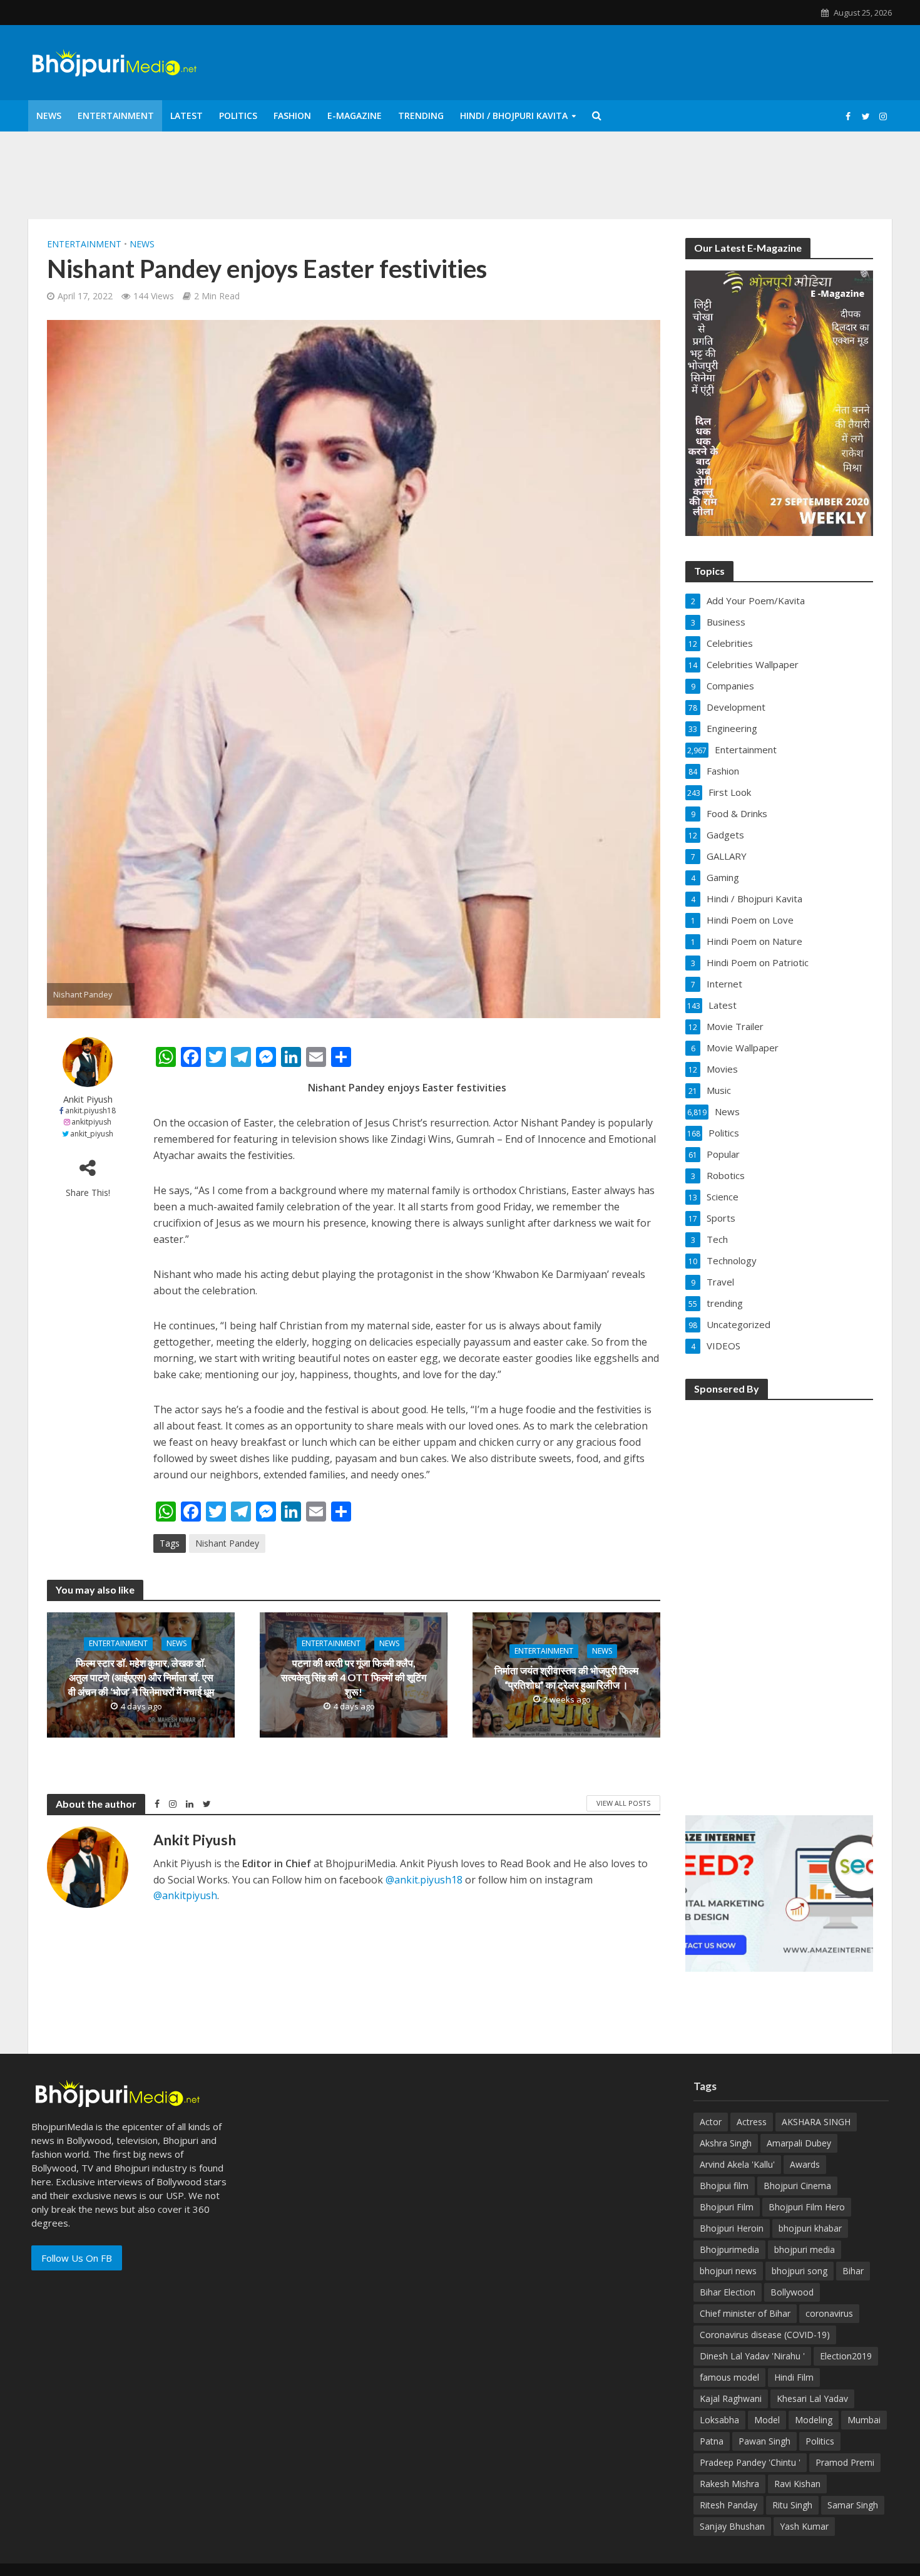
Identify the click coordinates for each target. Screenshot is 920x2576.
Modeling (814, 2420)
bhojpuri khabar (810, 2228)
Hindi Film (794, 2377)
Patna (712, 2441)
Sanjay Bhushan (732, 2526)
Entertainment (116, 116)
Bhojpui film (724, 2186)
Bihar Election (728, 2292)
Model (767, 2420)
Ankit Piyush (88, 1099)
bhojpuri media (805, 2249)
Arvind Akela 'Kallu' (737, 2164)
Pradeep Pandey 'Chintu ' (750, 2462)
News (49, 116)
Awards (805, 2164)
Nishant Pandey (227, 1543)
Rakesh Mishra (729, 2484)
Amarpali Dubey (799, 2143)
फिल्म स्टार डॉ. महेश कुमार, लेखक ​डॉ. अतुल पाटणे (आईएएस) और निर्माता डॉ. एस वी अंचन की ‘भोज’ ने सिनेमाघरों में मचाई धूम (141, 1678)
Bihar (853, 2271)
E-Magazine (355, 116)
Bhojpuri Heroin (732, 2228)
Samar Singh (853, 2505)
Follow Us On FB (77, 2258)
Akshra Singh (726, 2143)
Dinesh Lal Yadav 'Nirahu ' (752, 2356)
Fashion (292, 116)
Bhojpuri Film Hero (807, 2207)
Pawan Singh (764, 2441)
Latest (187, 116)
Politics (238, 116)
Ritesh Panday (728, 2505)
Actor (711, 2122)
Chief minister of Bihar (745, 2313)
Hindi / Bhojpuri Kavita (514, 116)
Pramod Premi (845, 2462)
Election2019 (846, 2356)
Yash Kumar (804, 2526)
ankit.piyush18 (90, 1110)
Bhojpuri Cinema (797, 2186)
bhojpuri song (800, 2271)
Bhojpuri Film (727, 2207)
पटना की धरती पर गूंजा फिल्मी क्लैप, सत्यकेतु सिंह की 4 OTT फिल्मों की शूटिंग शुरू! (354, 1678)
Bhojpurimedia (729, 2249)
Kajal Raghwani (731, 2398)
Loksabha (719, 2420)
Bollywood (792, 2292)
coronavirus (829, 2313)
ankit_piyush (92, 1134)
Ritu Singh (792, 2505)
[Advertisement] (779, 1599)
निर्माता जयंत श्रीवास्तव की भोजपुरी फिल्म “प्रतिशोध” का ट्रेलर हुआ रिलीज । (566, 1677)
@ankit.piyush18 (424, 1880)
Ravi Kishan (797, 2484)
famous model (729, 2377)
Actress (752, 2122)
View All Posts (623, 1803)
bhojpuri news (728, 2271)
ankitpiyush (91, 1122)
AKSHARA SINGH (816, 2122)
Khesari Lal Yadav (812, 2398)
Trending (421, 116)
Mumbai (864, 2420)
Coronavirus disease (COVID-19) (765, 2335)
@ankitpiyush (185, 1895)
